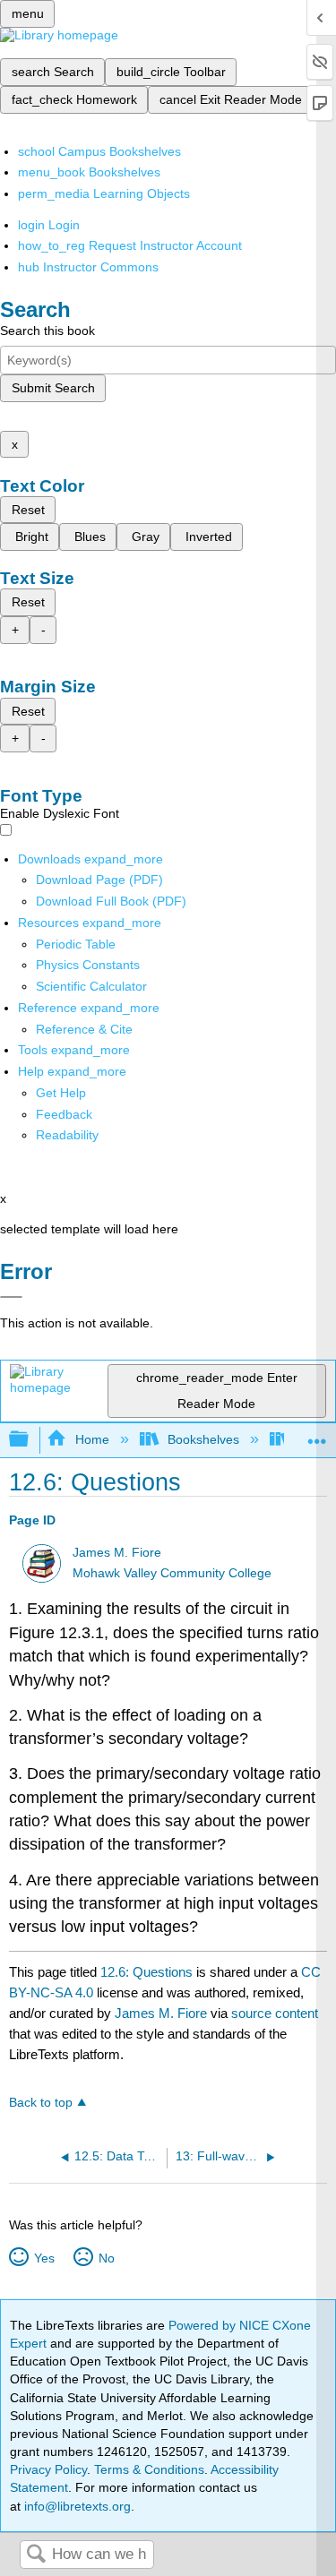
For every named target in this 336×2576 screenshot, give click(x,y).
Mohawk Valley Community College (172, 1573)
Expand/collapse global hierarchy (30, 1440)
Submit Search (53, 388)
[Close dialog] (11, 1297)
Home (92, 1439)
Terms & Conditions (149, 2469)
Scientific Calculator (91, 986)
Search (36, 2555)
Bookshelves (203, 1439)
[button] (64, 1114)
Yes (44, 2258)
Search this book (47, 331)
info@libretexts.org (76, 2506)
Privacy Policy (48, 2469)
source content (275, 2013)
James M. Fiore (117, 1553)
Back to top (41, 2103)
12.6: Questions (146, 1972)
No (106, 2258)
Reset (28, 510)
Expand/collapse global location (317, 1434)
